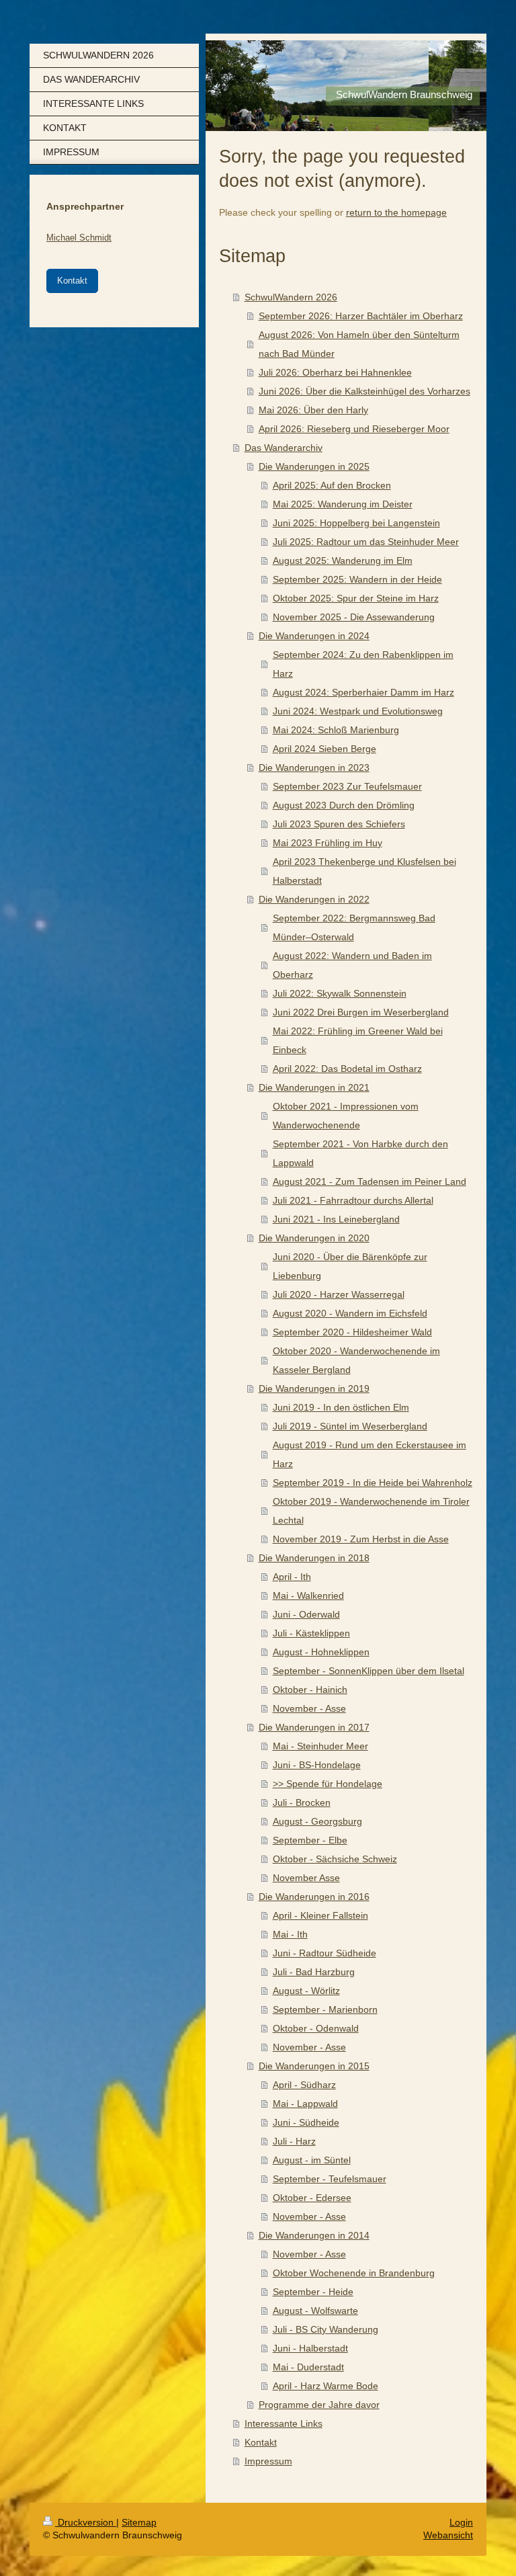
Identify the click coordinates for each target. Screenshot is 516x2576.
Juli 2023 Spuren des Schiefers (339, 824)
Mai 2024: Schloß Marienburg (336, 730)
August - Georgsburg (317, 1821)
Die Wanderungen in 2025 (314, 466)
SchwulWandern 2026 (291, 297)
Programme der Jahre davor (319, 2405)
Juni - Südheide (306, 2122)
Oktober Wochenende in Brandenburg (354, 2273)
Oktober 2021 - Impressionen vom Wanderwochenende (346, 1116)
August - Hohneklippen (321, 1652)
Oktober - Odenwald (316, 2028)
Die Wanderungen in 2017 (314, 1727)
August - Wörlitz (306, 1991)
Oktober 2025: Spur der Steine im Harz (356, 598)
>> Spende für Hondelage (328, 1784)
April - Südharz (304, 2085)
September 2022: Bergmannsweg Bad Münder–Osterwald (354, 927)
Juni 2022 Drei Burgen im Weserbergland (361, 1012)
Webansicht (448, 2535)
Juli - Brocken (302, 1802)
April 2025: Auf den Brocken (332, 485)
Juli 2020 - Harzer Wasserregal (339, 1294)
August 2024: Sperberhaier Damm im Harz (363, 692)
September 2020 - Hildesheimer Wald (352, 1332)
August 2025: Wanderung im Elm (343, 560)
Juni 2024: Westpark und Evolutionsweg (358, 711)
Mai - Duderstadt (308, 2367)
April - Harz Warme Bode (326, 2386)
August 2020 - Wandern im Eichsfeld (350, 1313)
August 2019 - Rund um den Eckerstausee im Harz (370, 1454)
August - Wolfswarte (315, 2311)
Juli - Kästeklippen (311, 1633)
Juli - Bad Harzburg (314, 1972)
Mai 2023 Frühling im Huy (328, 843)
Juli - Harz (294, 2141)
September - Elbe (310, 1840)
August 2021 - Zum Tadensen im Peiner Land (370, 1181)
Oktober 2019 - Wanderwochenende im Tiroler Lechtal (371, 1511)
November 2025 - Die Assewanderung (354, 617)
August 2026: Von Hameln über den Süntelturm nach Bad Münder (359, 344)
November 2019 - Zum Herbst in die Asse (361, 1539)
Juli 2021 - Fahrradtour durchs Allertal (353, 1200)
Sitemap (139, 2522)
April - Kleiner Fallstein (320, 1915)
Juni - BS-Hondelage (317, 1765)
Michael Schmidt (79, 238)
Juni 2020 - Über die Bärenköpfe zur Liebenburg (350, 1266)
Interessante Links (284, 2423)
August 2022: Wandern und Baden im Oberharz (352, 965)
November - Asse (309, 1708)
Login (461, 2522)
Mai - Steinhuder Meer (320, 1746)
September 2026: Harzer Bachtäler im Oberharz (361, 316)
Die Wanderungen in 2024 (314, 636)
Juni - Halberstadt (310, 2348)
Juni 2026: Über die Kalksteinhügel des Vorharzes (364, 391)
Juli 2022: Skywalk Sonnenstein (340, 993)
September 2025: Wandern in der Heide (357, 579)
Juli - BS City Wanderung (326, 2329)
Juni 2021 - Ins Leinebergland (336, 1219)
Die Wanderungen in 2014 (314, 2235)
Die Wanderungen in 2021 (314, 1087)
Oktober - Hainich (310, 1690)
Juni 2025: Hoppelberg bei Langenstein (356, 523)
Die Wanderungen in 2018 (314, 1558)
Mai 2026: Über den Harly (313, 410)
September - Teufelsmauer (330, 2179)
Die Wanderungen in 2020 (314, 1238)
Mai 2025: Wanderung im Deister (343, 504)
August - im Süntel (312, 2160)
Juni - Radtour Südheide (325, 1953)
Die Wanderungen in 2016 (314, 1897)
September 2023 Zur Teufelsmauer (347, 786)
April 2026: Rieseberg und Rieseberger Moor (354, 429)
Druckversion (86, 2522)
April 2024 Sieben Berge (325, 749)
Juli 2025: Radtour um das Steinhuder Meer (366, 542)
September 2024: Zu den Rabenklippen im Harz (363, 664)
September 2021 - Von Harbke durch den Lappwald (360, 1153)
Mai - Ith (290, 1934)
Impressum (268, 2461)
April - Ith (292, 1577)
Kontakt (261, 2442)
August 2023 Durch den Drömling (344, 805)
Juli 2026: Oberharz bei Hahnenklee (335, 372)
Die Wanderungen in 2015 (314, 2066)
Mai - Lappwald (305, 2104)
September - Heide (313, 2292)
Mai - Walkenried (308, 1595)
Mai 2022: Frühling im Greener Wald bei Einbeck (358, 1040)
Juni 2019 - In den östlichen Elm (341, 1407)
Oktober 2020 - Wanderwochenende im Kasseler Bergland (356, 1360)
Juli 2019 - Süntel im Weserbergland (350, 1426)
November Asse (306, 1878)
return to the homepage (396, 212)
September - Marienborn (325, 2009)
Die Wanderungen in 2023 (314, 767)
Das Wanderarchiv (284, 448)
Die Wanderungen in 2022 (314, 899)
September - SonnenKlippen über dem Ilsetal (369, 1671)
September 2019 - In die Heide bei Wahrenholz (373, 1483)
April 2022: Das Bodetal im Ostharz (347, 1069)
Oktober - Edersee (312, 2198)
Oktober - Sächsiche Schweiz (335, 1859)
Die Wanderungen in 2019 (314, 1388)
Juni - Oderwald (306, 1614)
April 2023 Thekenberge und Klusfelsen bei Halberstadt (364, 871)
